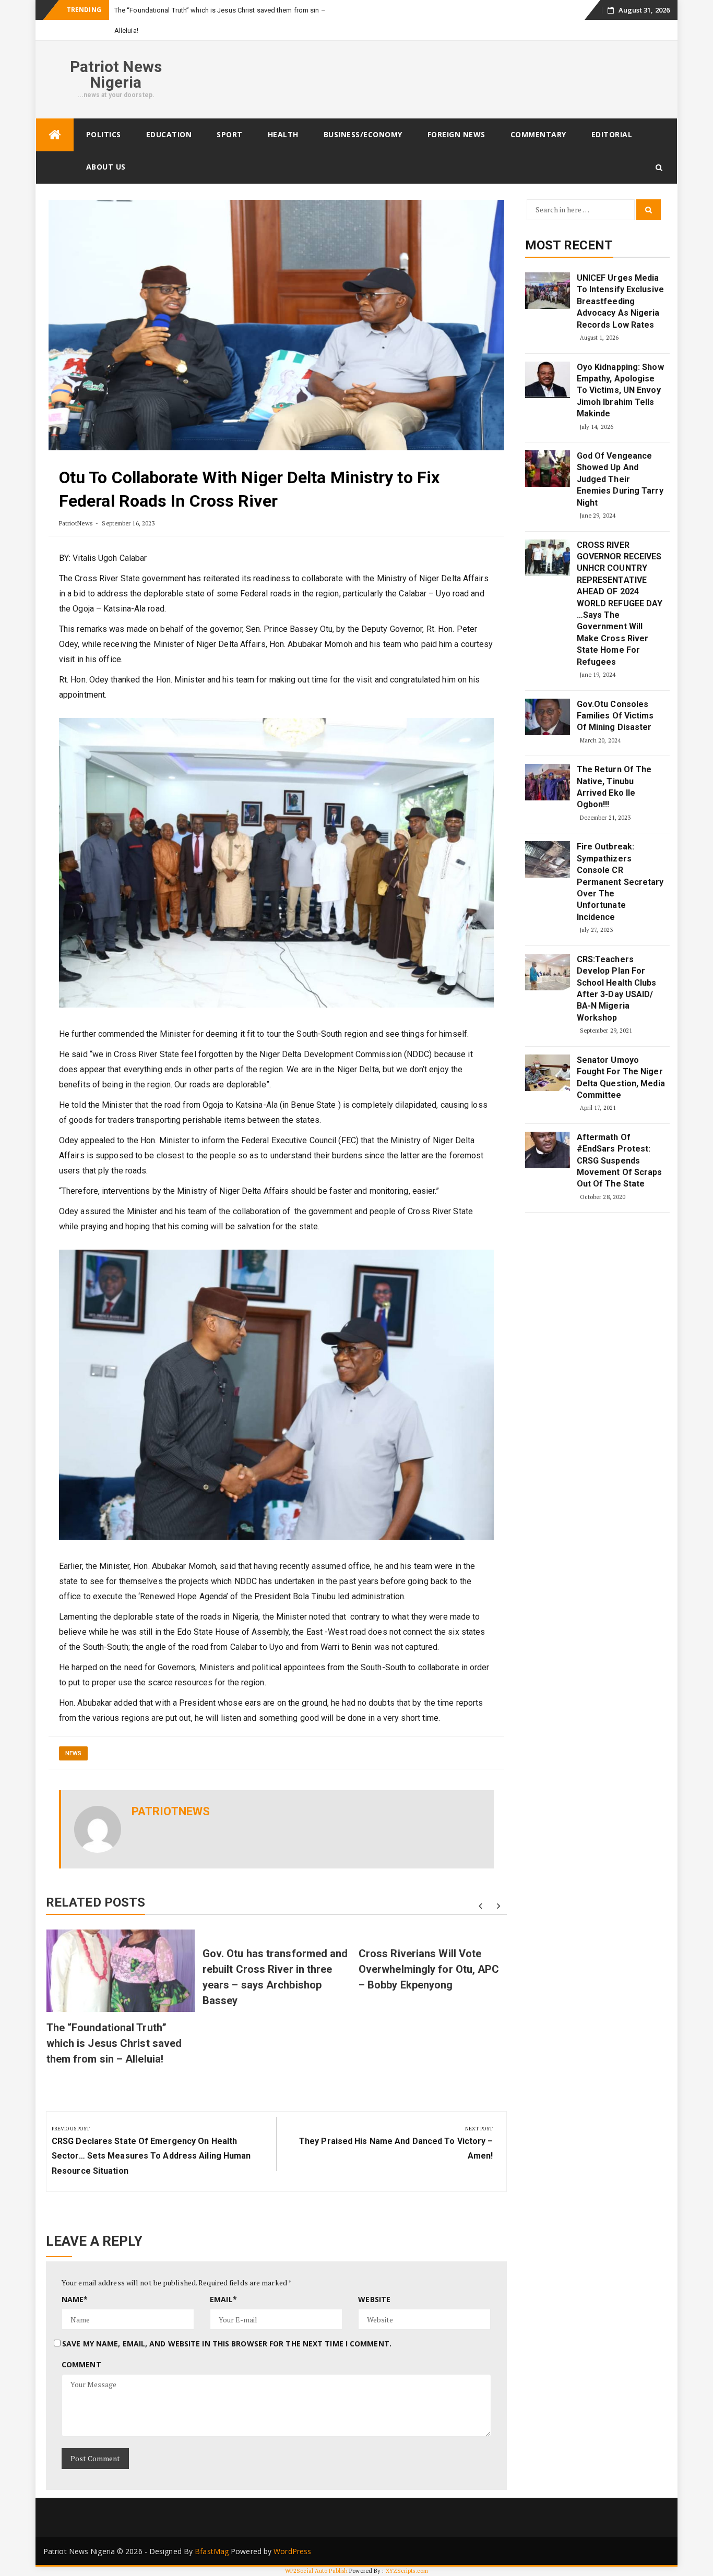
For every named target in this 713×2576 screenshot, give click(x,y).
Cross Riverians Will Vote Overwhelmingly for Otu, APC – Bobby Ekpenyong (429, 1969)
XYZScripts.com (407, 2571)
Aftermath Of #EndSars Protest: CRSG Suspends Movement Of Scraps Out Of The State (620, 1161)
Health (283, 134)
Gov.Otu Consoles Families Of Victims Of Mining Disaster (615, 716)
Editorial (612, 134)
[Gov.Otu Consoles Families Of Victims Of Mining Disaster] (548, 717)
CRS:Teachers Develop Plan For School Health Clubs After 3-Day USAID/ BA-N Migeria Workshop (617, 989)
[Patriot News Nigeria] (55, 135)
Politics (104, 134)
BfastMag (212, 2551)
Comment (81, 2364)
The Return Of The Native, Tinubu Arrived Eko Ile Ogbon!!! (614, 787)
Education (169, 134)
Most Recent (569, 245)
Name (75, 2299)
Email (223, 2299)
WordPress (292, 2551)
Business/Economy (363, 134)
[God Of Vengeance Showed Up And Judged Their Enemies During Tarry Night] (548, 469)
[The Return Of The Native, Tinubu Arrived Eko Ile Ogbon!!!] (548, 782)
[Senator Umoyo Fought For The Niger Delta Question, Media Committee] (548, 1073)
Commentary (538, 134)
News (73, 1753)
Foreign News (456, 134)
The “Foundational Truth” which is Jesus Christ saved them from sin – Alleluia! (114, 2043)
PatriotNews (76, 523)
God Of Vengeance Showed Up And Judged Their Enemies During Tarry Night (620, 479)
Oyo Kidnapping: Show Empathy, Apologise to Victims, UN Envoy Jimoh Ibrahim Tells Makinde (620, 391)
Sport (230, 134)
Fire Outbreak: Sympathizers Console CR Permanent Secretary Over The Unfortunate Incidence (620, 882)
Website (374, 2299)
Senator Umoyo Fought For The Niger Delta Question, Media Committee (621, 1077)
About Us (106, 167)
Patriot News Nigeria (116, 74)
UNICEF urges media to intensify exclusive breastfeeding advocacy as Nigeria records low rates (620, 301)
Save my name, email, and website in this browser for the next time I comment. (227, 2344)
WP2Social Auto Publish (316, 2571)
